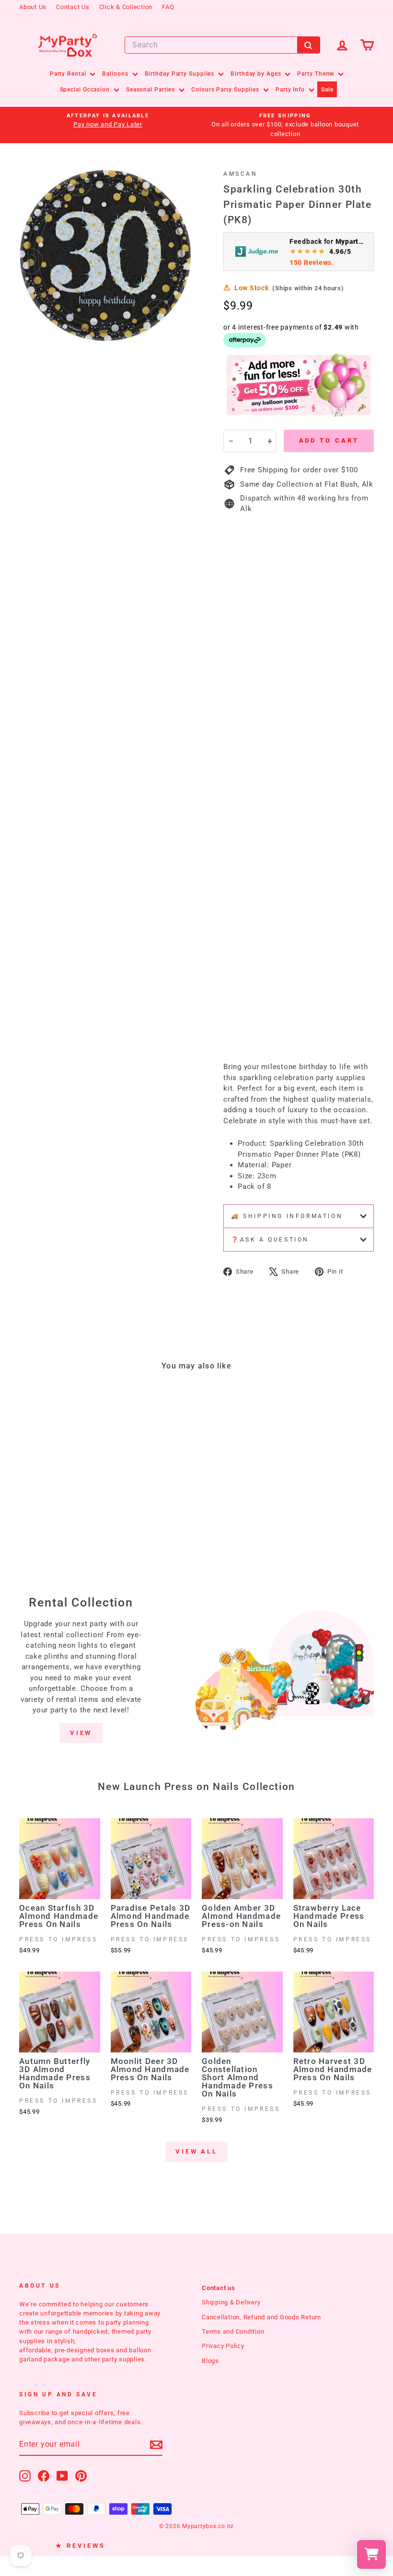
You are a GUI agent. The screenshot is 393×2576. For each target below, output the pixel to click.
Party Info (291, 90)
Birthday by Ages (257, 74)
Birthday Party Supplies (181, 74)
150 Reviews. (312, 262)
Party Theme (317, 74)
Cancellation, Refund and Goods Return (261, 2317)
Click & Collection (126, 7)
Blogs (210, 2361)
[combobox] (222, 45)
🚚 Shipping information (287, 1216)
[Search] (309, 45)
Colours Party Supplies (226, 90)
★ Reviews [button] (81, 2546)
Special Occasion (86, 90)
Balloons (116, 74)
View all (196, 2151)
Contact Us (73, 7)
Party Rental (69, 74)
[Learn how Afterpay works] (245, 340)
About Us (33, 7)
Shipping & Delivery (231, 2302)
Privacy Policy (223, 2346)
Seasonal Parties (151, 90)
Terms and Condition (233, 2331)
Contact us (219, 2288)
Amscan (241, 174)
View (81, 1733)
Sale (327, 90)
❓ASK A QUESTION (270, 1240)
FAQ (168, 7)
